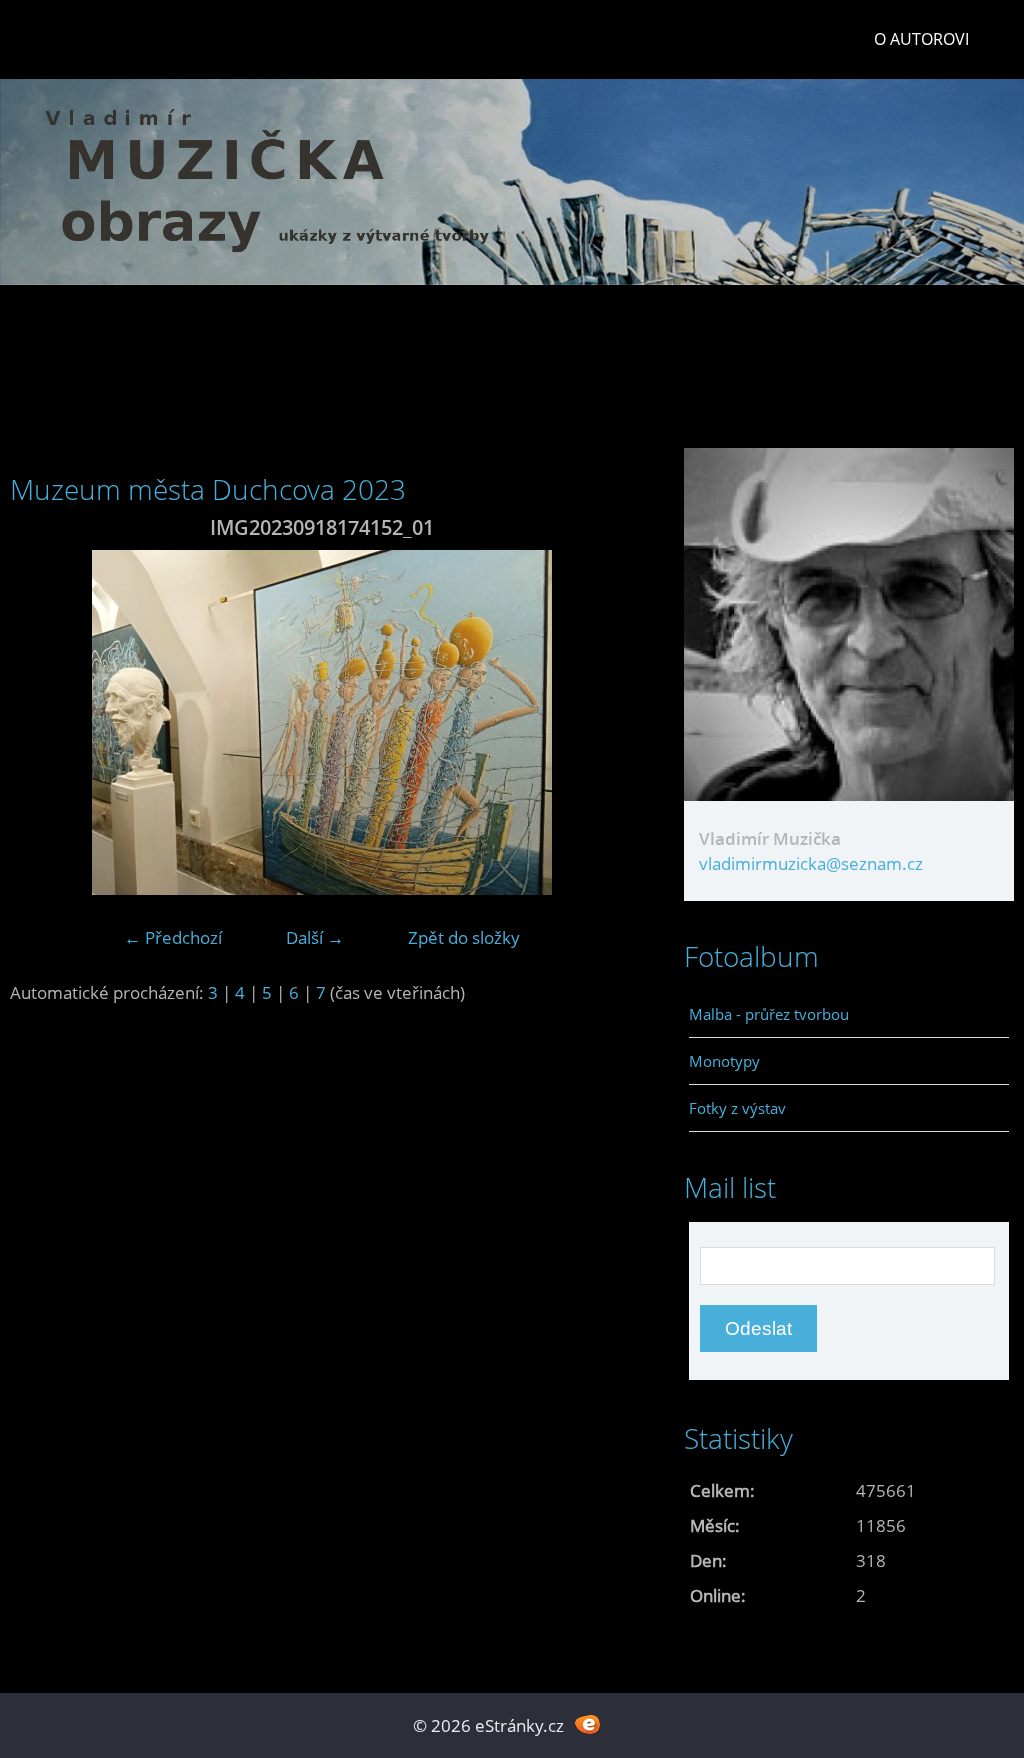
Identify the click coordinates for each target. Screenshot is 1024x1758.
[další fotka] (601, 722)
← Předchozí (173, 937)
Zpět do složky (464, 937)
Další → (315, 937)
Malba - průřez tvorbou (769, 1014)
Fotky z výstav (737, 1108)
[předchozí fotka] (42, 722)
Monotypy (724, 1061)
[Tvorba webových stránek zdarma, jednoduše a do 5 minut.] (587, 1723)
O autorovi (921, 39)
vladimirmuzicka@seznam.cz (811, 863)
